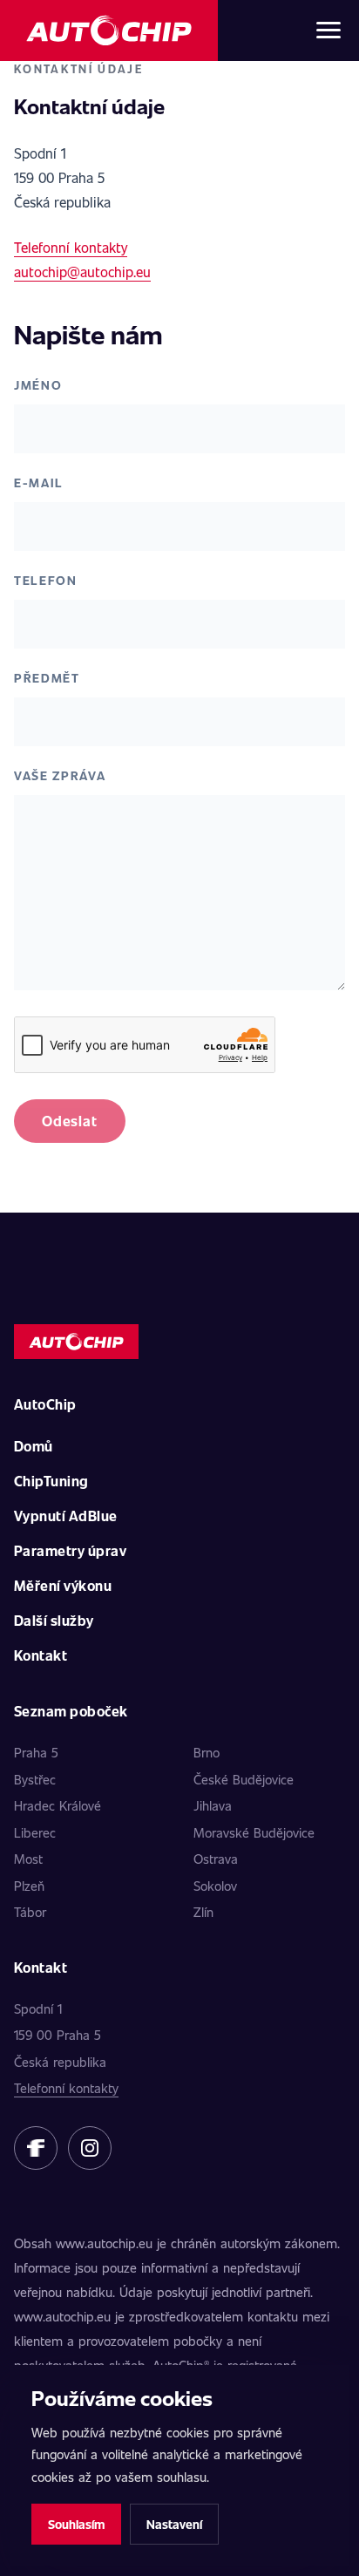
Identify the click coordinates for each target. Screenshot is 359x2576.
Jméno (38, 385)
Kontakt (41, 1655)
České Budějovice (244, 1779)
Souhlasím (76, 2524)
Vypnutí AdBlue (66, 1516)
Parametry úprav (70, 1550)
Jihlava (213, 1805)
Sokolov (215, 1886)
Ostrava (216, 1859)
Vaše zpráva (60, 775)
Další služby (54, 1620)
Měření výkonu (63, 1585)
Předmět (47, 678)
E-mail (39, 483)
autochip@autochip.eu (82, 272)
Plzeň (29, 1886)
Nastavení (174, 2524)
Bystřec (35, 1779)
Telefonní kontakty (71, 247)
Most (28, 1859)
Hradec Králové (58, 1805)
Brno (207, 1752)
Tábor (30, 1912)
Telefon (46, 580)
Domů (34, 1446)
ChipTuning (51, 1481)
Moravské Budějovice (254, 1832)
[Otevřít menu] (329, 31)
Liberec (35, 1832)
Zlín (203, 1912)
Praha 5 (36, 1752)
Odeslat (70, 1121)
